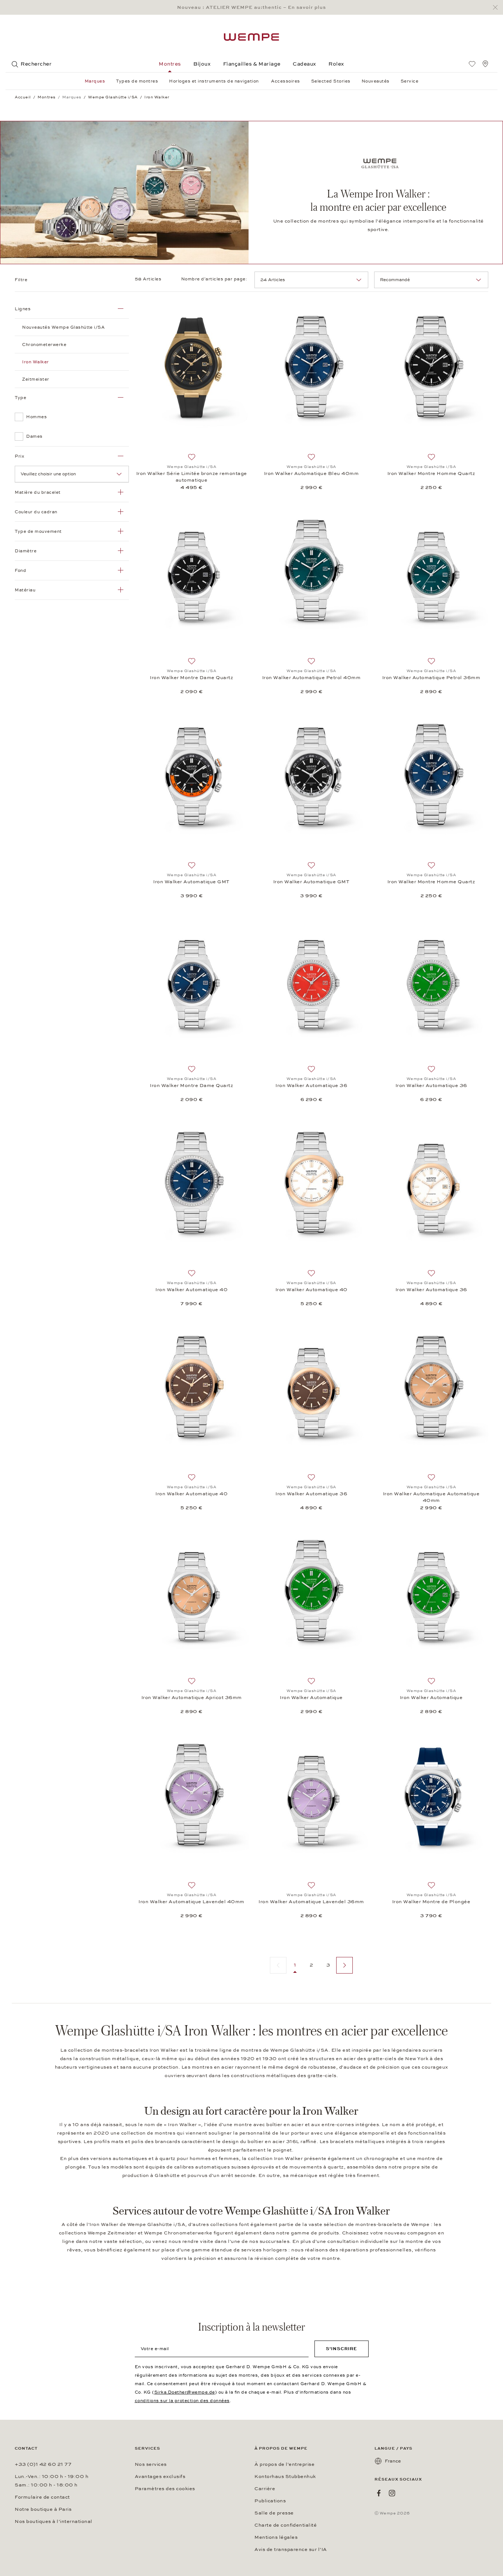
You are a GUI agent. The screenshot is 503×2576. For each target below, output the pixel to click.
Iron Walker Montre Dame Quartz (191, 678)
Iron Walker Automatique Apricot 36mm (192, 1698)
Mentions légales (276, 2537)
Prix (20, 456)
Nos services (151, 2464)
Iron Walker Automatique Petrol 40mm (312, 678)
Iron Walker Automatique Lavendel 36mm (311, 1902)
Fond (20, 570)
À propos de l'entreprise (284, 2464)
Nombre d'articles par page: (215, 279)
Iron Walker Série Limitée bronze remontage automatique (192, 477)
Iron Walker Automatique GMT (191, 882)
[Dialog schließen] (497, 8)
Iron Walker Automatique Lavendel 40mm (191, 1902)
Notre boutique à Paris (43, 2509)
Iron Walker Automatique (311, 1698)
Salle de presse (274, 2513)
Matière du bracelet (38, 492)
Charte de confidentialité (286, 2525)
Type (20, 398)
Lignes (23, 309)
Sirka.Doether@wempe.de (185, 2392)
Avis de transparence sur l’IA (291, 2549)
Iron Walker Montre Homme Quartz (431, 473)
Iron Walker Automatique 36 (311, 1086)
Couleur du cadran (36, 512)
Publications (270, 2501)
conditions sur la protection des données (182, 2401)
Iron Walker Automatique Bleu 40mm (312, 473)
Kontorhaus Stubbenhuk (285, 2477)
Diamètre (26, 551)
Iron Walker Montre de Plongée (431, 1902)
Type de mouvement (38, 531)
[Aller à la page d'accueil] (251, 37)
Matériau (25, 590)
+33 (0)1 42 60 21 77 (43, 2464)
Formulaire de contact (42, 2497)
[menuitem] (472, 64)
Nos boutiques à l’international (54, 2521)
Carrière (265, 2489)
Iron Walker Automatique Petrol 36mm (431, 678)
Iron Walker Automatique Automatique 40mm (431, 1497)
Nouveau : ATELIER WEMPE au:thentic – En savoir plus (251, 7)
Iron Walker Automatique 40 (191, 1290)
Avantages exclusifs (160, 2477)
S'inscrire (342, 2349)
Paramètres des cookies (165, 2489)
